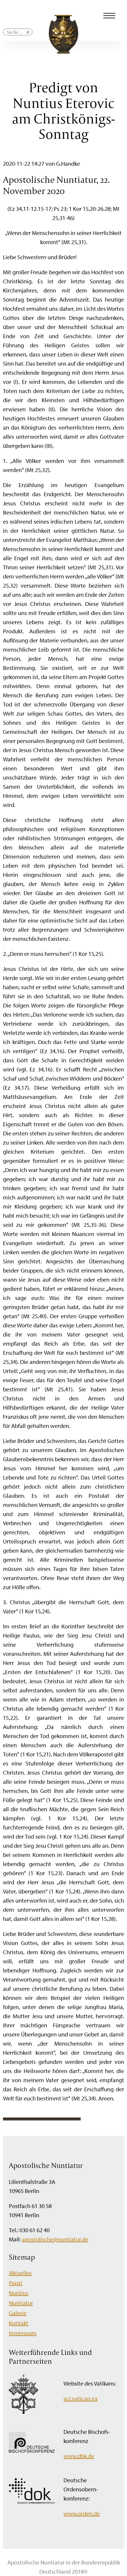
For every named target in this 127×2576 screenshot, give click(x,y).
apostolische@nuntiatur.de (55, 2239)
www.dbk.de (79, 2456)
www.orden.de (82, 2513)
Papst (16, 2283)
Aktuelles (20, 2273)
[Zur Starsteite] (63, 51)
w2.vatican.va (80, 2398)
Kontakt (19, 2323)
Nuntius (19, 2293)
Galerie (18, 2313)
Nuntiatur (21, 2303)
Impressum (23, 2333)
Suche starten (28, 35)
